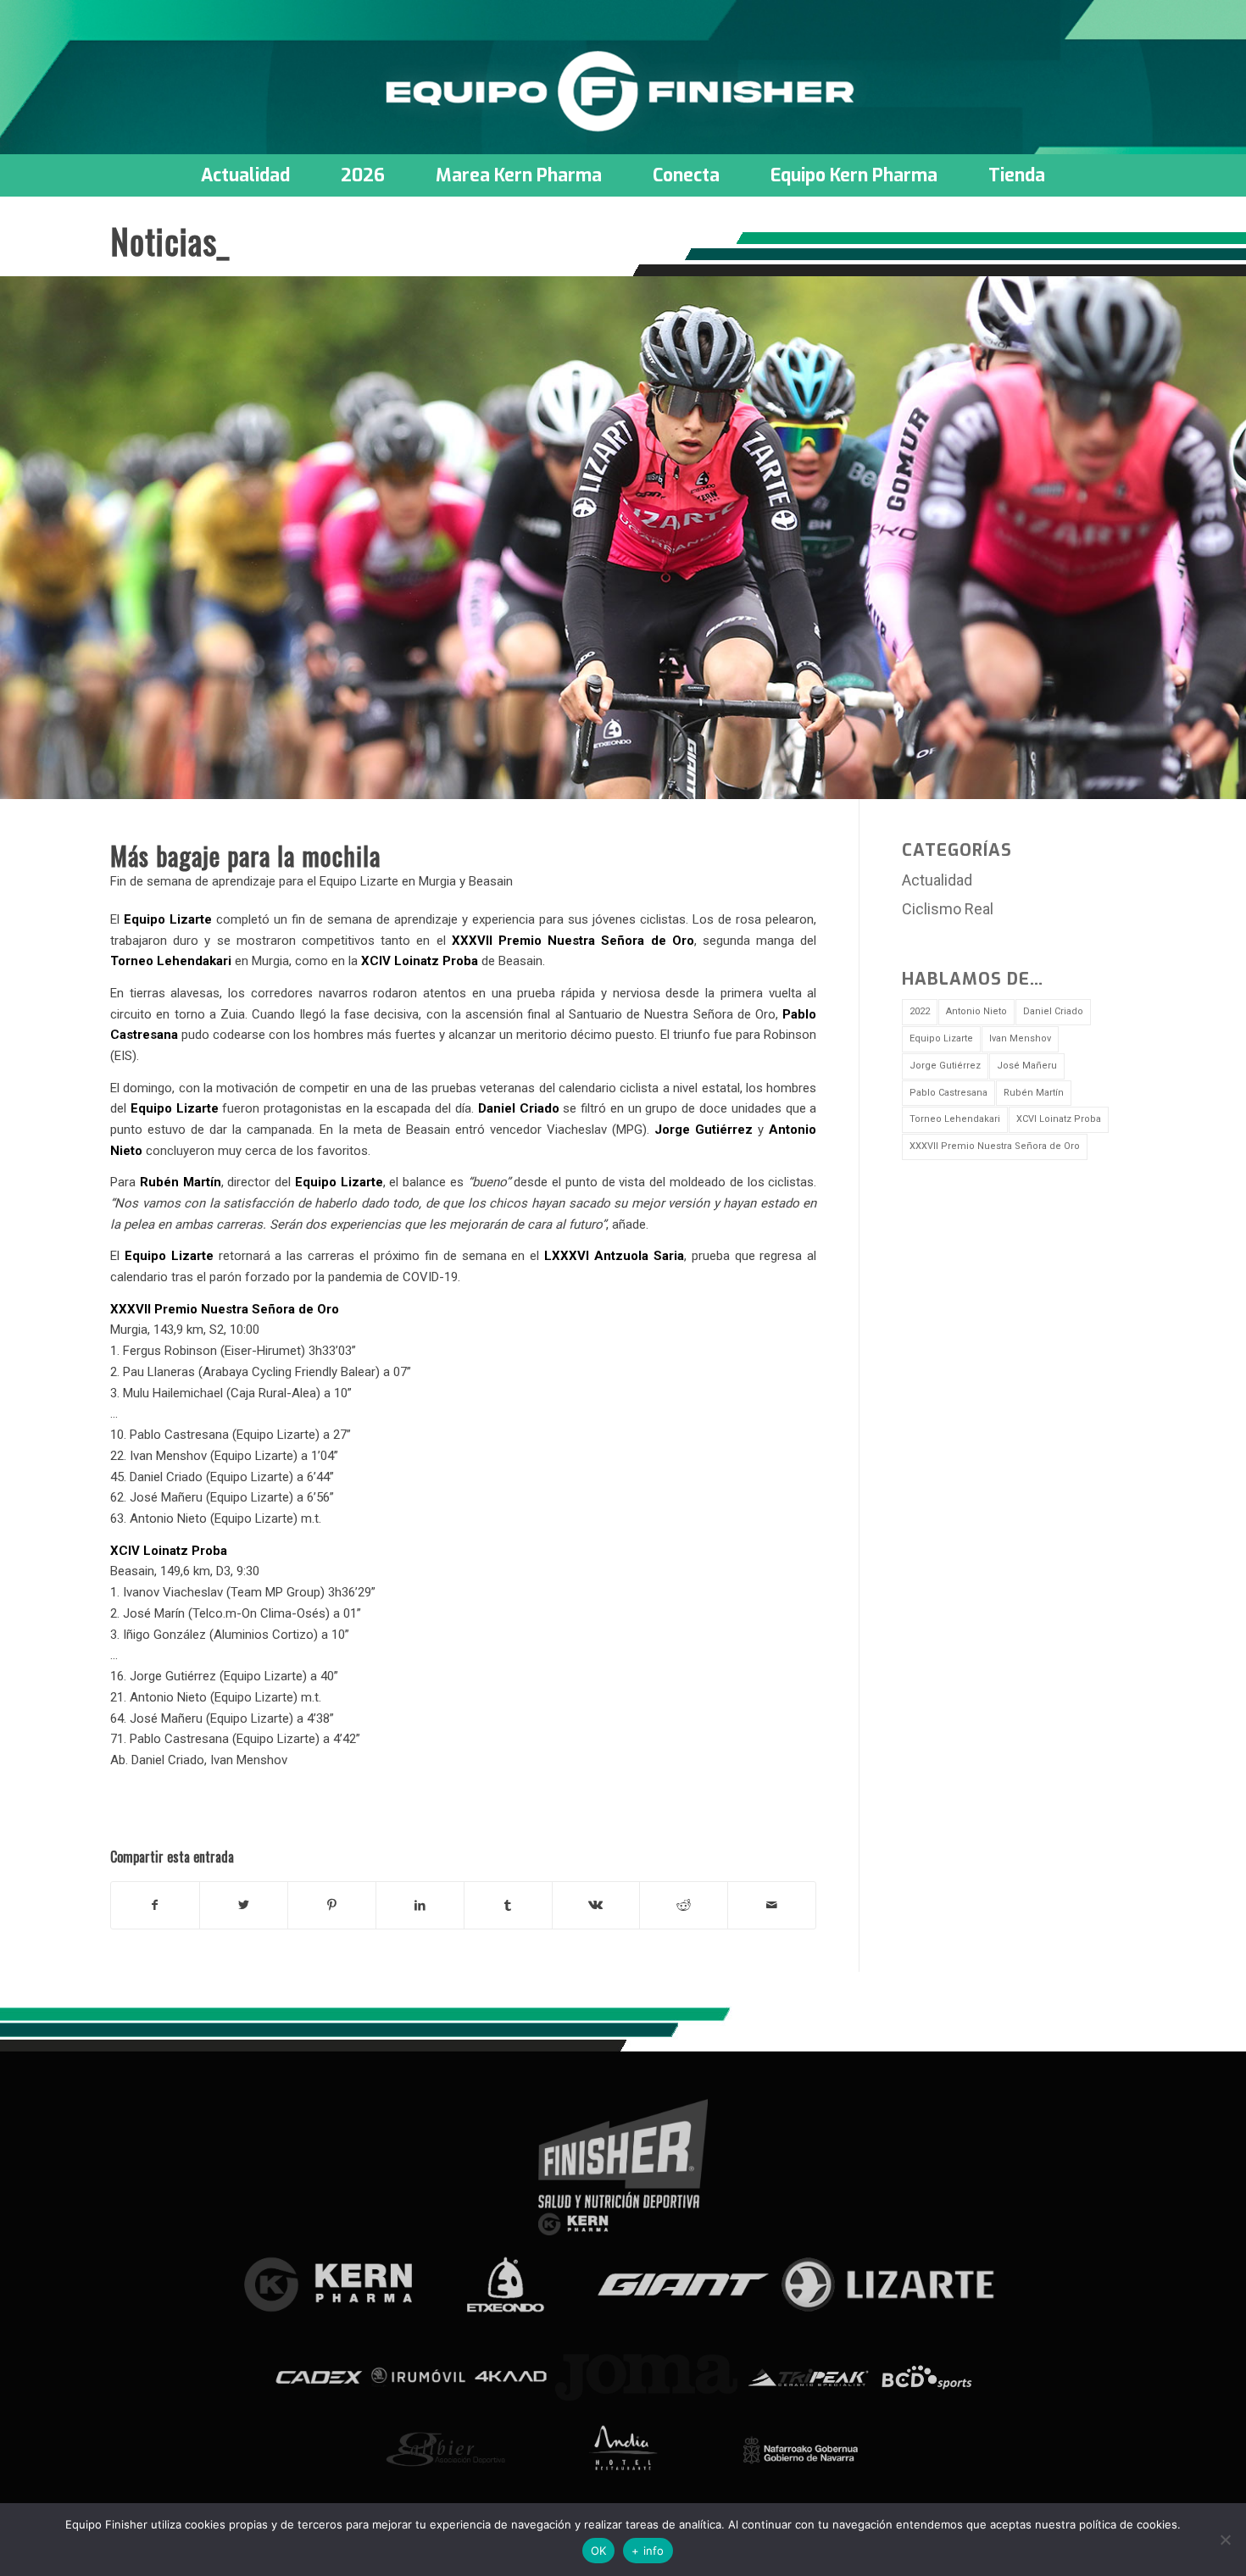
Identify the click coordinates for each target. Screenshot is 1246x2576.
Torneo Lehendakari (955, 1119)
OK (599, 2551)
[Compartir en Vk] (596, 1905)
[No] (1225, 2540)
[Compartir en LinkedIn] (420, 1905)
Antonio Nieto (976, 1011)
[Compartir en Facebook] (155, 1905)
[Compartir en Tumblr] (508, 1905)
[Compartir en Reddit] (684, 1905)
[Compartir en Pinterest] (332, 1905)
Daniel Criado (1053, 1011)
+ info (648, 2551)
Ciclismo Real (948, 909)
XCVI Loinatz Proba (1059, 1119)
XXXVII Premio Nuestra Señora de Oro (995, 1146)
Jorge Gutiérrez (945, 1066)
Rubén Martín (1034, 1093)
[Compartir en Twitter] (244, 1905)
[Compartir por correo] (772, 1905)
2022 (920, 1011)
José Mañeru (1027, 1066)
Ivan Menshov (1020, 1038)
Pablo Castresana (948, 1093)
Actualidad (937, 880)
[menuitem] (245, 175)
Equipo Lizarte (941, 1038)
